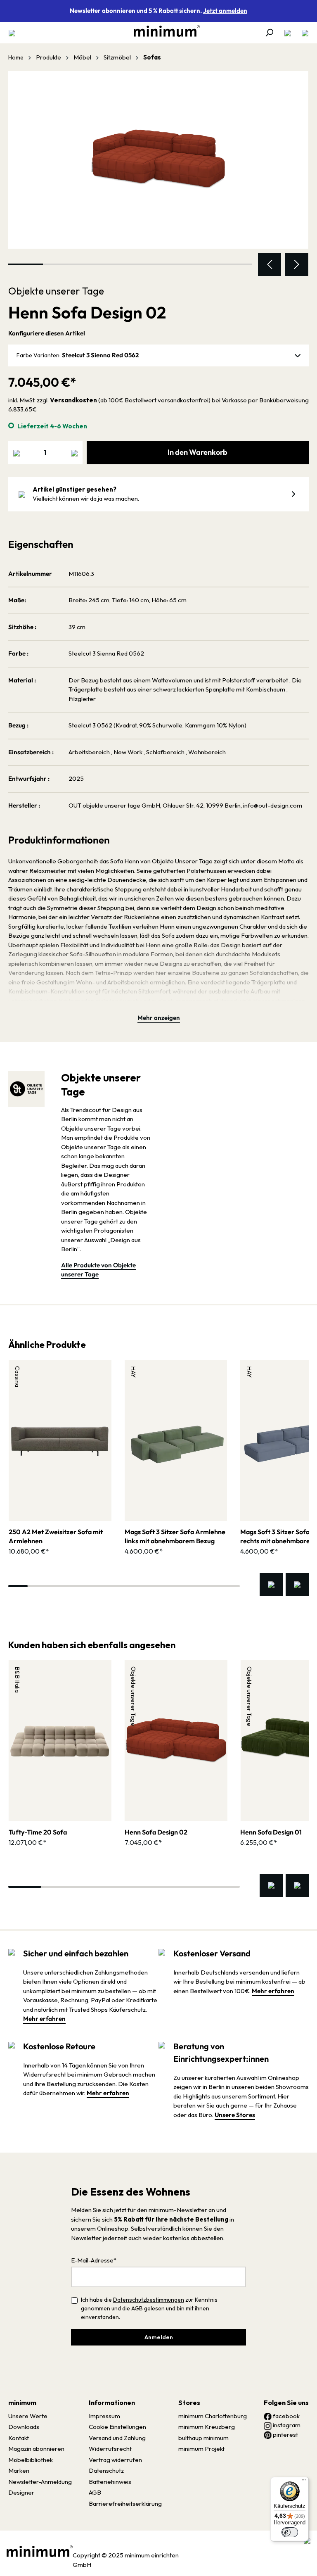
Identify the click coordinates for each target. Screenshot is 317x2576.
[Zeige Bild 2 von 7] (60, 264)
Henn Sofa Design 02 (156, 1832)
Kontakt (19, 2438)
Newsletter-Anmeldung (40, 2482)
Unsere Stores (235, 2115)
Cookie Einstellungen (117, 2427)
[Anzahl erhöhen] (74, 453)
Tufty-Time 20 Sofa (38, 1832)
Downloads (24, 2427)
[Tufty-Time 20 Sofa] (60, 1741)
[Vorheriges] (270, 264)
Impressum (104, 2416)
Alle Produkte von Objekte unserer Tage (98, 1270)
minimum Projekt (201, 2449)
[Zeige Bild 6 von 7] (200, 264)
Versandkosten (73, 400)
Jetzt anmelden (225, 11)
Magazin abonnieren (36, 2449)
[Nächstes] (297, 264)
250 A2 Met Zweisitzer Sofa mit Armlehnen (56, 1536)
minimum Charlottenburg (213, 2416)
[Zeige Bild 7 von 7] (235, 264)
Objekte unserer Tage (56, 291)
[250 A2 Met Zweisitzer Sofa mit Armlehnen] (60, 1440)
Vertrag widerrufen (115, 2460)
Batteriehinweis (110, 2482)
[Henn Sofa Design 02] (158, 160)
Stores (189, 2403)
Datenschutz (106, 2470)
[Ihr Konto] (288, 33)
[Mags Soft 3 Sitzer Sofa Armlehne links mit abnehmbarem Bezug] (176, 1440)
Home (16, 57)
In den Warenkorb (198, 452)
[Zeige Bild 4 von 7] (130, 264)
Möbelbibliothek (31, 2460)
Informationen (112, 2403)
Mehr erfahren (44, 2019)
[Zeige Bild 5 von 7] (165, 264)
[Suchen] (269, 33)
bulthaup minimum (203, 2438)
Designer (21, 2492)
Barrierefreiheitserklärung (125, 2504)
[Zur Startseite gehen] (163, 31)
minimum (22, 2403)
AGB (137, 2308)
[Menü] (14, 33)
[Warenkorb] (303, 33)
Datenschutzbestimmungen (149, 2300)
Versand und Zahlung (117, 2438)
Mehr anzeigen (159, 1018)
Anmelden (159, 2337)
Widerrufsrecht (110, 2449)
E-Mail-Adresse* (94, 2260)
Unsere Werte (28, 2416)
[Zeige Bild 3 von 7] (95, 264)
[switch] (290, 2532)
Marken (19, 2470)
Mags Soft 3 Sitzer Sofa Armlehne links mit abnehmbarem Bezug (175, 1536)
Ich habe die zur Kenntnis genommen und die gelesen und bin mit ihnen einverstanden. (149, 2308)
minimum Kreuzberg (207, 2427)
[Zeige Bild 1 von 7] (26, 264)
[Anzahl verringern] (17, 453)
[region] (158, 173)
